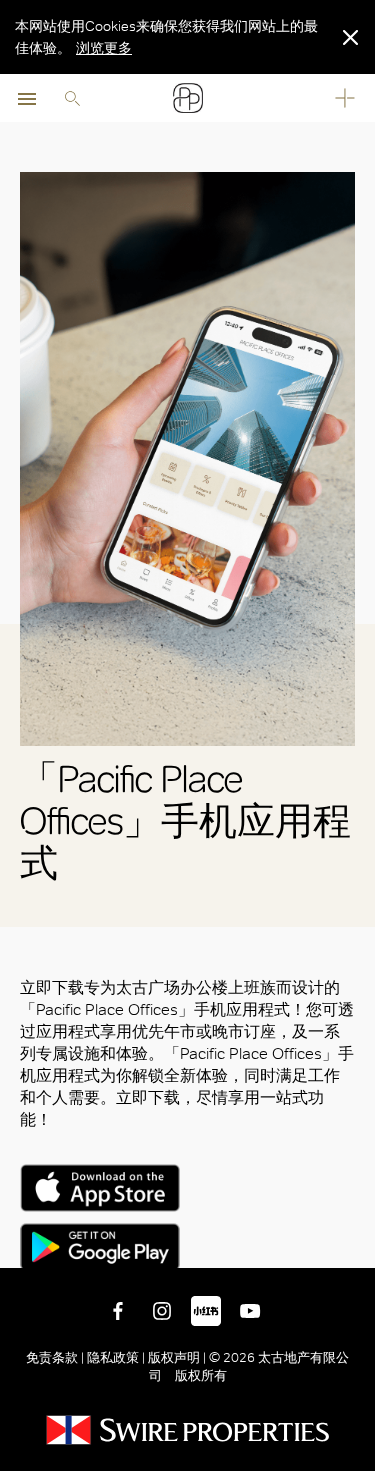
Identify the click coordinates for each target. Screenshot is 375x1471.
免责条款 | (56, 1357)
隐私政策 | (116, 1357)
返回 (356, 1249)
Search (72, 98)
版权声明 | (177, 1357)
